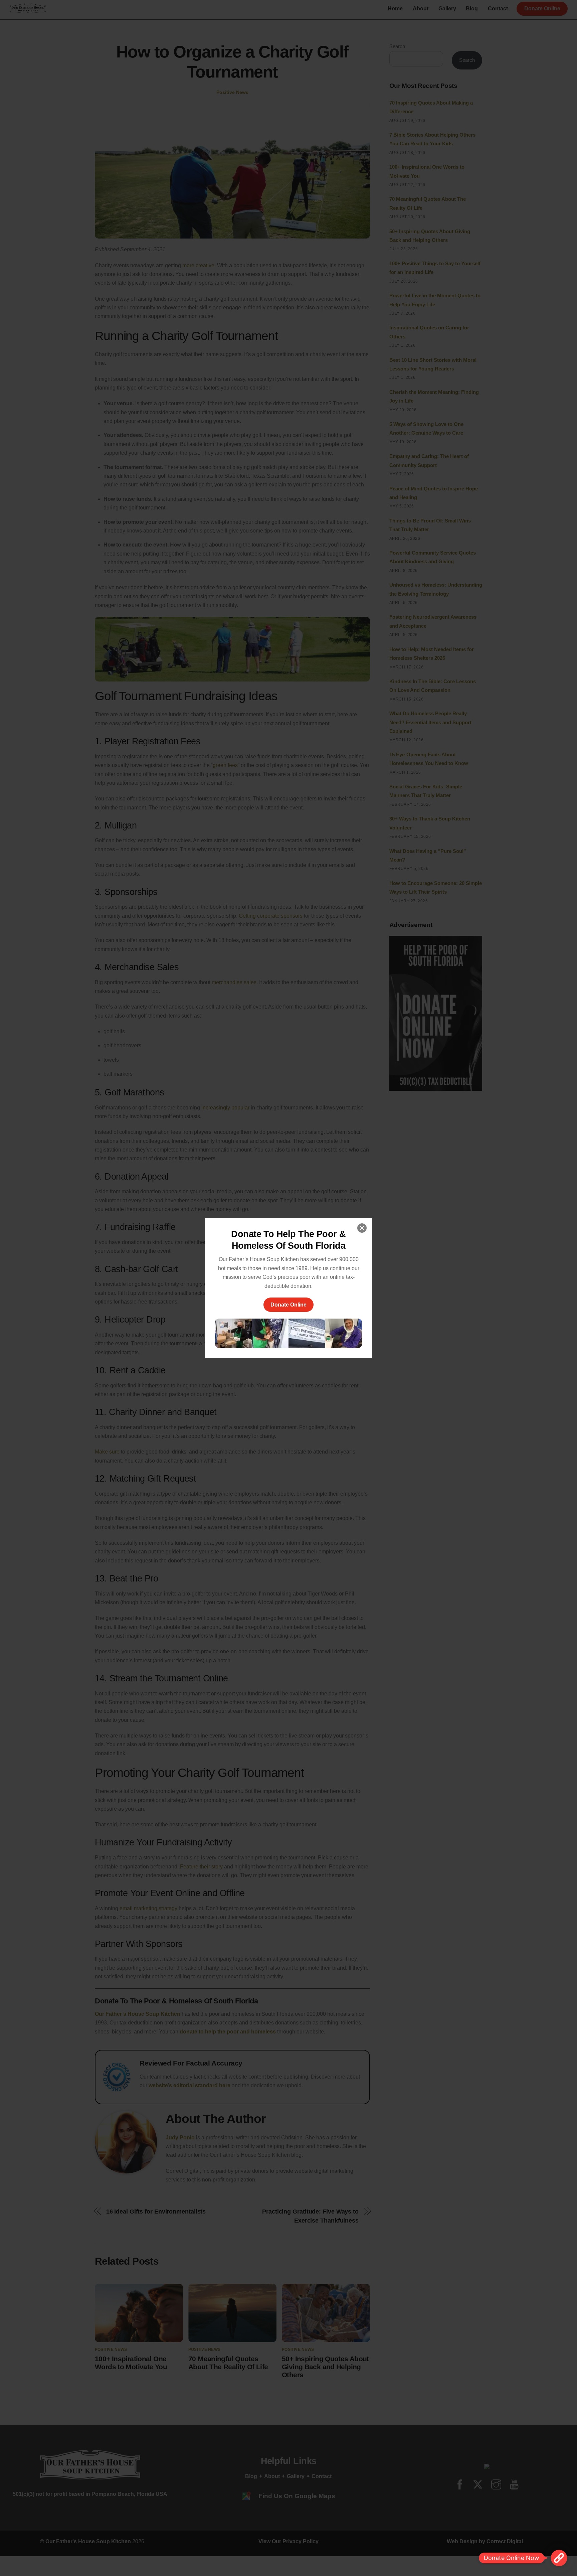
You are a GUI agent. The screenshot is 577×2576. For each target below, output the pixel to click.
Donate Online (288, 1305)
